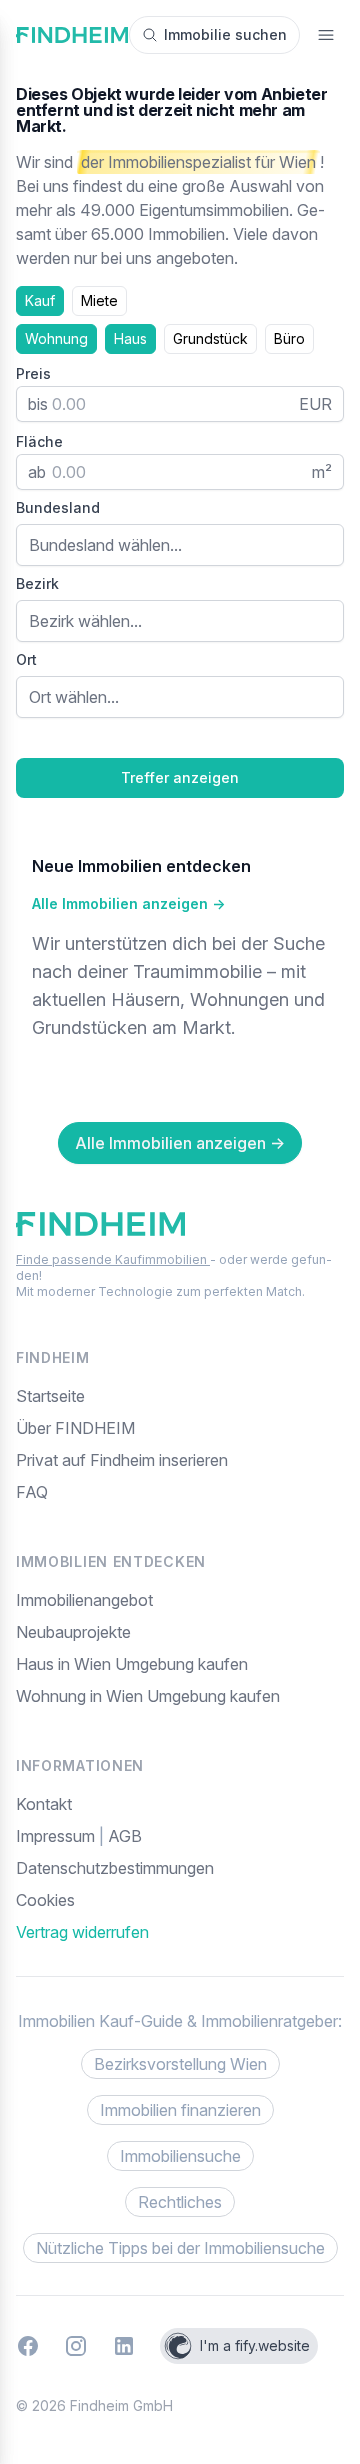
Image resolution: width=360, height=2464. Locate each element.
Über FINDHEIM (75, 1428)
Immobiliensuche (180, 2156)
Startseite (50, 1396)
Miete (99, 300)
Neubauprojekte (73, 1632)
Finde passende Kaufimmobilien (113, 1259)
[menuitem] (180, 1900)
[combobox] (180, 545)
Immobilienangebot (84, 1600)
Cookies (45, 1900)
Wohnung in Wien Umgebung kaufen (148, 1696)
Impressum (57, 1836)
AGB (125, 1836)
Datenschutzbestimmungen (115, 1868)
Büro (289, 338)
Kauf (40, 300)
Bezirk (37, 583)
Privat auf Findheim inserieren (122, 1460)
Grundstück (210, 338)
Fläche (39, 441)
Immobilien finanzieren (180, 2110)
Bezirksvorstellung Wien (180, 2064)
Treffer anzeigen (180, 777)
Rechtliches (180, 2202)
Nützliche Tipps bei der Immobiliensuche (180, 2248)
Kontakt (44, 1804)
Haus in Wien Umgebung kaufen (132, 1664)
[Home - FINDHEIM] (72, 35)
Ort (26, 659)
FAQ (32, 1492)
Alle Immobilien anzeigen (128, 903)
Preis (33, 373)
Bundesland (58, 507)
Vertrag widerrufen (82, 1932)
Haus (130, 338)
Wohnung (56, 338)
